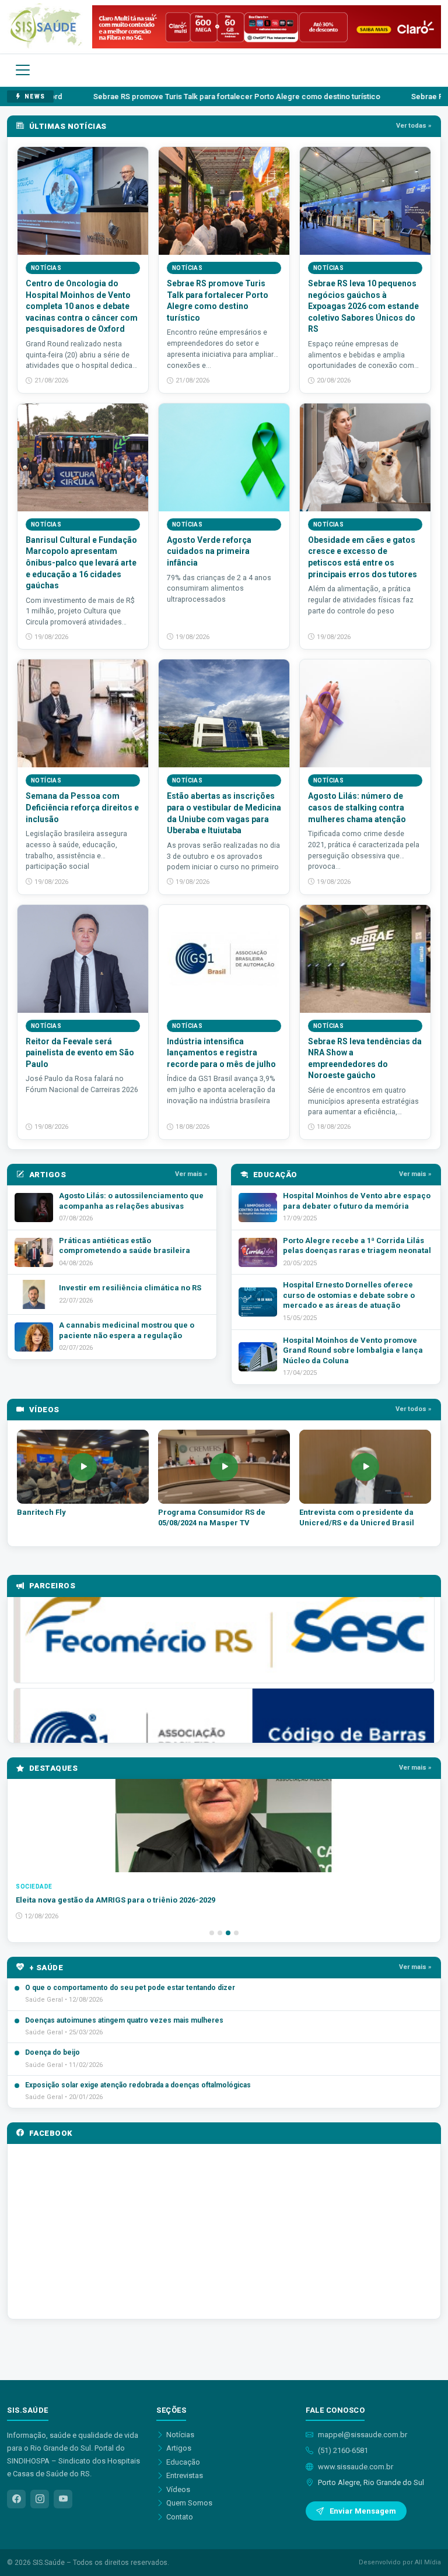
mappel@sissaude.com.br (363, 2435)
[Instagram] (40, 2499)
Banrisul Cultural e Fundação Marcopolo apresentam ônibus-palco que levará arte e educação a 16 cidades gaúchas (81, 563)
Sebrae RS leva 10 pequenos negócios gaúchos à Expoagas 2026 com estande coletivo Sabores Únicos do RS (363, 306)
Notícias (180, 2435)
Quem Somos (189, 2503)
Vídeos (178, 2489)
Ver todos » (414, 1409)
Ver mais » (191, 1174)
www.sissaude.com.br (356, 2467)
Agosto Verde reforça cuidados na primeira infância (209, 551)
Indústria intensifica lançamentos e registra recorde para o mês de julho (221, 1053)
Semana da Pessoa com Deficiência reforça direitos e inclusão (82, 807)
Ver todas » (414, 126)
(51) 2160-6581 (343, 2450)
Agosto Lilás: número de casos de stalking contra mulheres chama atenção (357, 807)
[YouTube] (63, 2499)
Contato (180, 2517)
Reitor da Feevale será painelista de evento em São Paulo (80, 1053)
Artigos (179, 2448)
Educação (183, 2462)
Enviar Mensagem (363, 2511)
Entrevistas (185, 2475)
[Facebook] (16, 2499)
